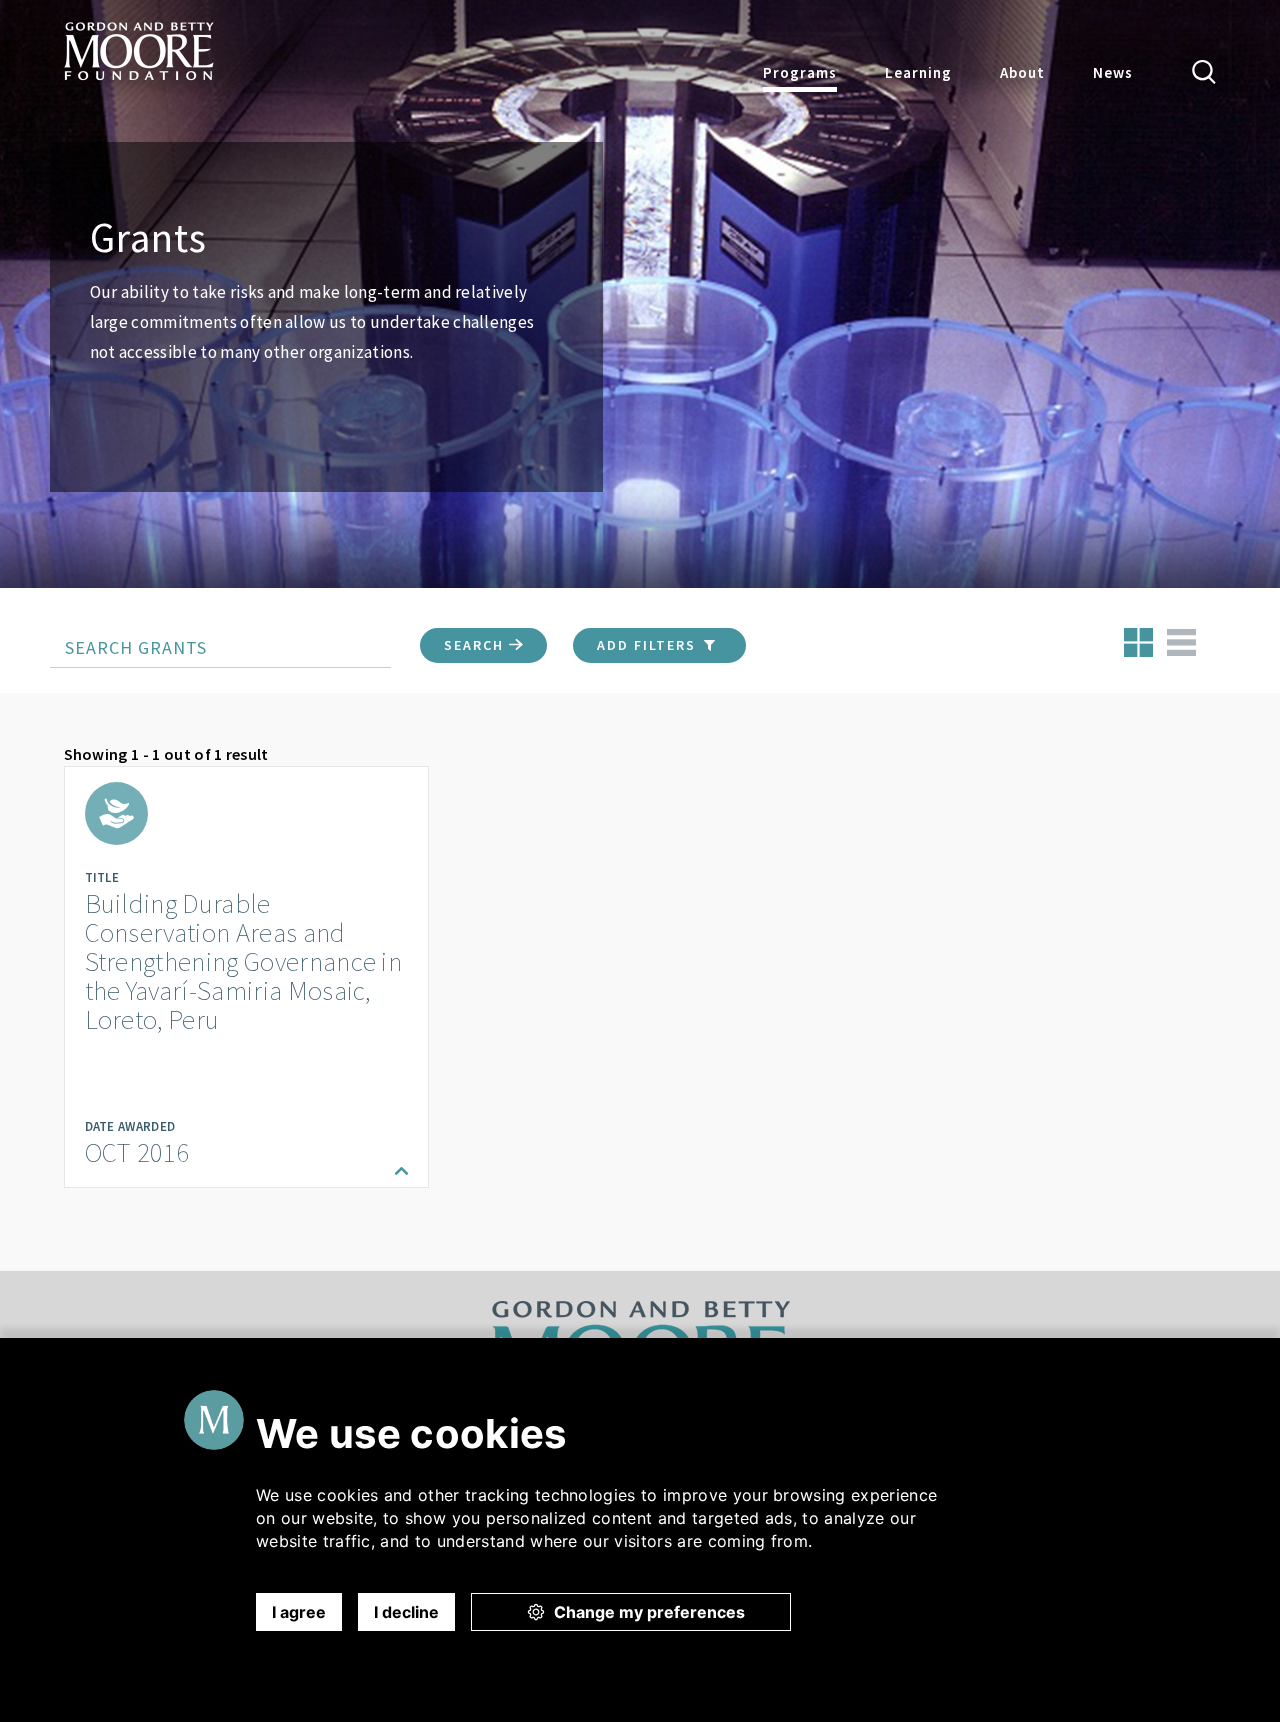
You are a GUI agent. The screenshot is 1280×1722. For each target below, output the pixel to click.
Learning (918, 72)
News (1113, 72)
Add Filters (649, 645)
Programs (800, 72)
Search (476, 645)
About (1022, 72)
